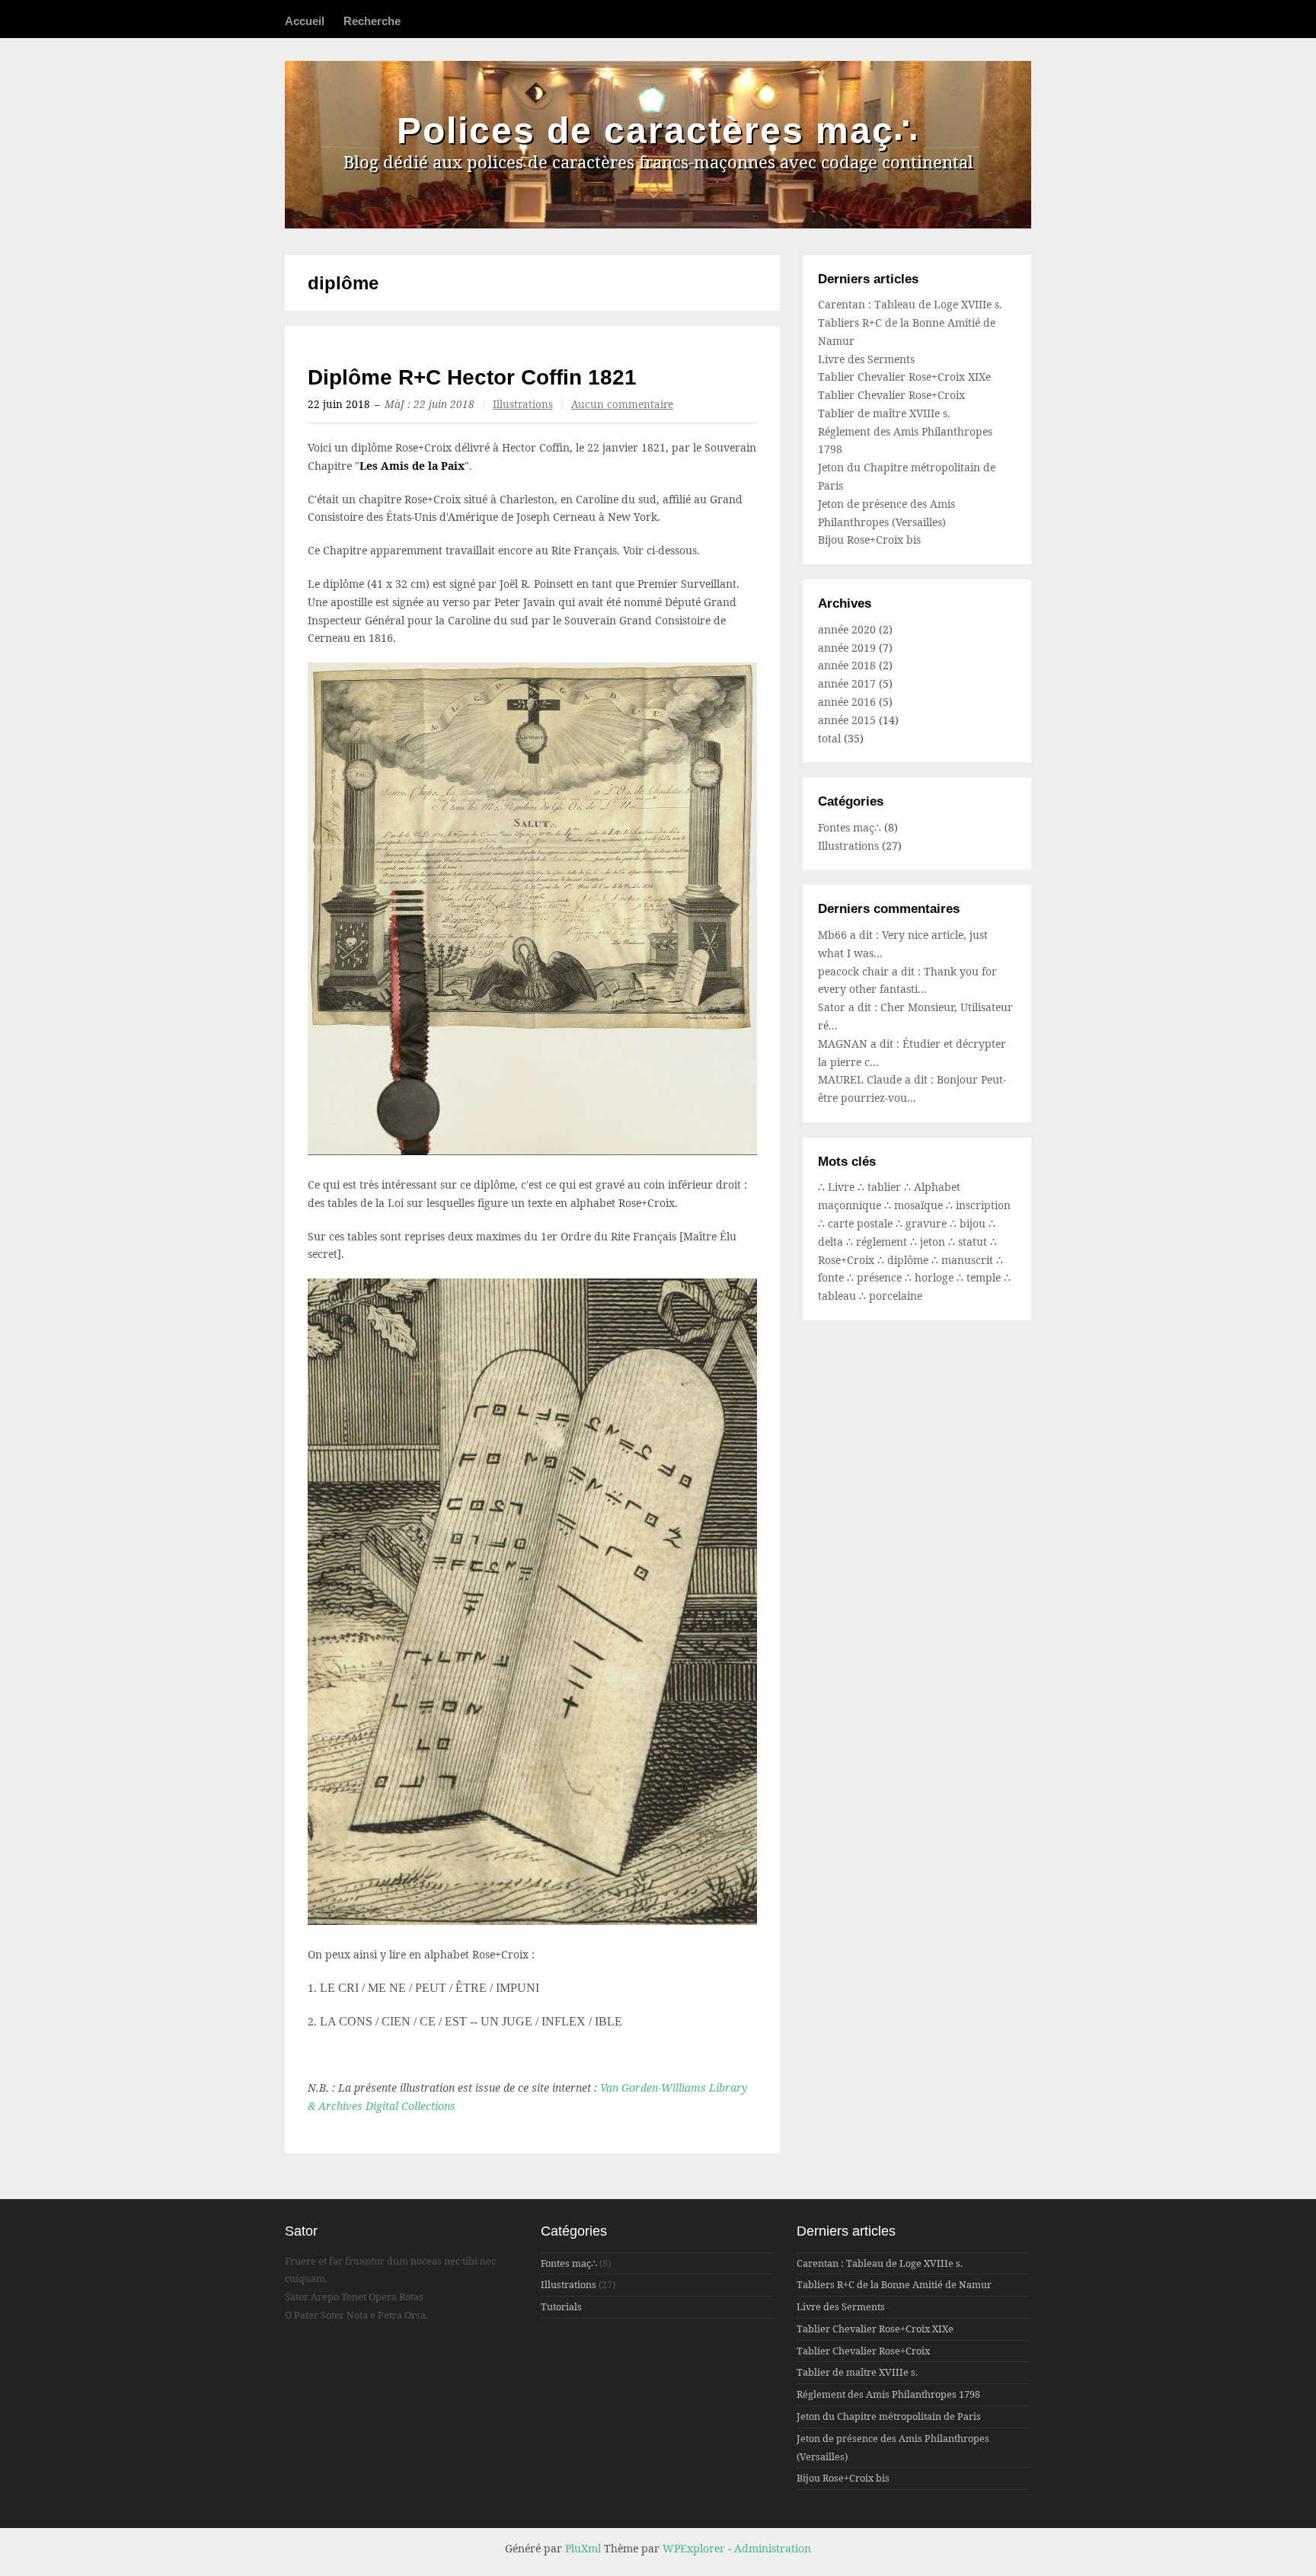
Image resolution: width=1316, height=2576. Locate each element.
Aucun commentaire (622, 404)
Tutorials (561, 2307)
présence (881, 1277)
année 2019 (847, 648)
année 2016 (847, 702)
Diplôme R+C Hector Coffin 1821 (472, 377)
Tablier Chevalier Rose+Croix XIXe (904, 377)
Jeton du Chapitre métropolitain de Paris (889, 2416)
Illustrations (523, 404)
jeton (934, 1242)
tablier (886, 1187)
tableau (838, 1296)
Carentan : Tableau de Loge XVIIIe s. (910, 304)
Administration (773, 2548)
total (831, 738)
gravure (928, 1223)
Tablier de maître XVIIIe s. (884, 413)
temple (985, 1277)
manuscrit (969, 1260)
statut (974, 1242)
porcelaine (896, 1296)
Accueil (305, 21)
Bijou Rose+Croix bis (869, 539)
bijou (974, 1223)
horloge (936, 1277)
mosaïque (920, 1205)
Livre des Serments (866, 359)
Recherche (372, 21)
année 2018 (847, 665)
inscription (983, 1205)
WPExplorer (694, 2548)
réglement (883, 1242)
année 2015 (847, 720)
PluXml (583, 2548)
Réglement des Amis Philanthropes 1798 (888, 2394)
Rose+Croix (848, 1260)
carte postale (862, 1223)
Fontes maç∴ (850, 827)
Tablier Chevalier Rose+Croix (891, 395)
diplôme (909, 1260)
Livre (843, 1187)
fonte (832, 1277)
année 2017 (847, 683)
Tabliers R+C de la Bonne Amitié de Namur (894, 2285)
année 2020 (847, 629)
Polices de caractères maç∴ (658, 131)
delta (832, 1242)
